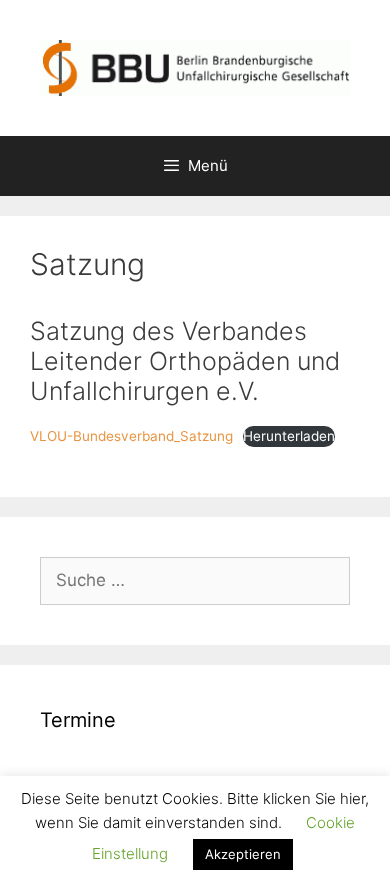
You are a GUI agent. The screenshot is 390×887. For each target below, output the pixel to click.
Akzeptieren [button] (243, 854)
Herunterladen (289, 436)
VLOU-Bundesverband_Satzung (131, 436)
